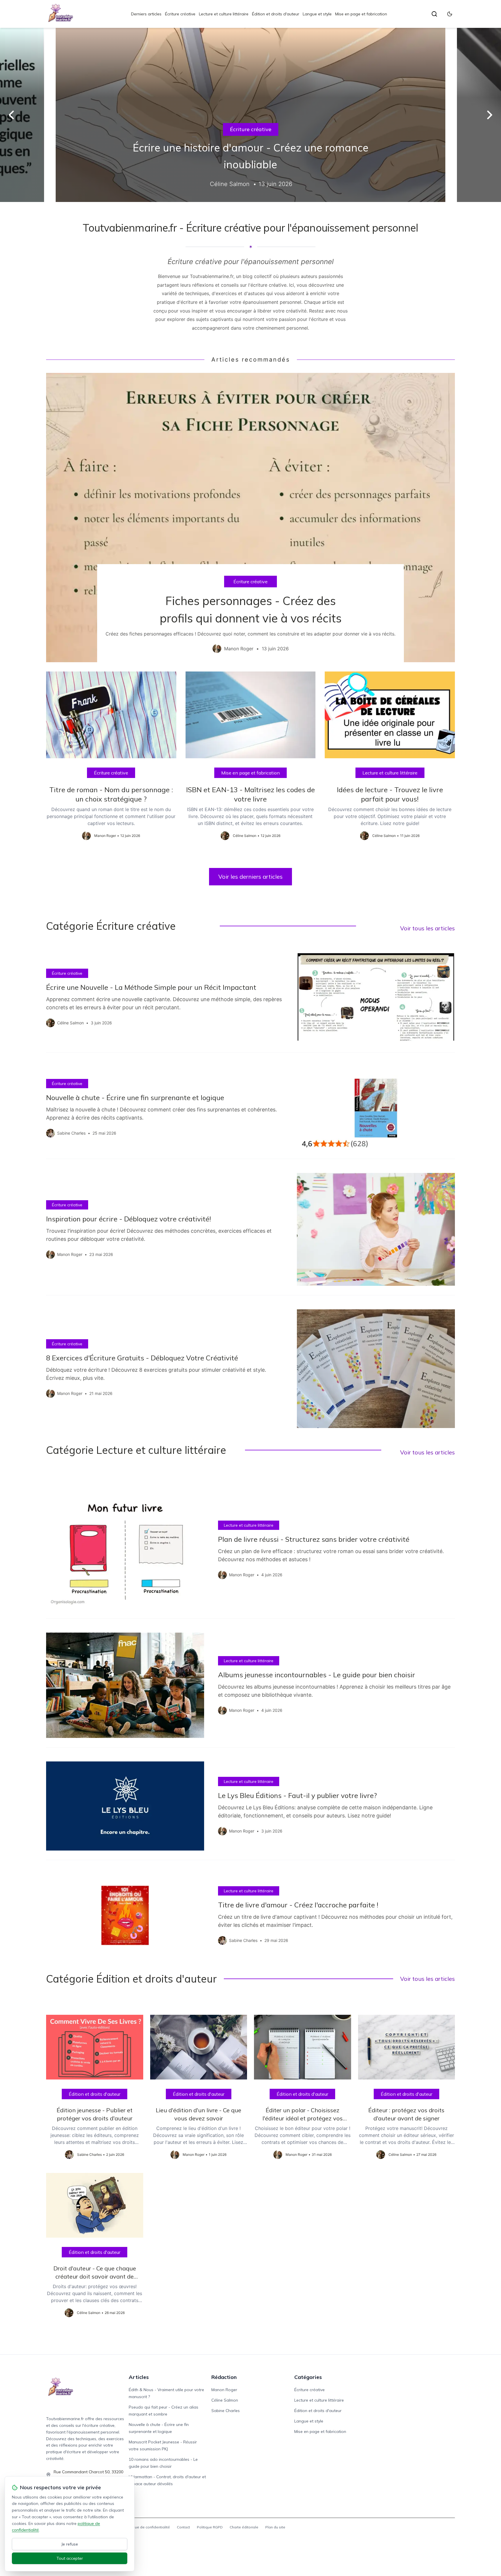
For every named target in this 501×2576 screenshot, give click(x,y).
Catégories (308, 2377)
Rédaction (224, 2377)
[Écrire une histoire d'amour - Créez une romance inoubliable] (251, 115)
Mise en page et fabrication (361, 14)
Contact (183, 2527)
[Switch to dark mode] (450, 14)
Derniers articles (146, 14)
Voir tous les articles (428, 928)
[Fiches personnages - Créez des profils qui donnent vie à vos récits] (251, 517)
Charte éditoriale (244, 2527)
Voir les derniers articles (251, 877)
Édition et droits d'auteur (276, 14)
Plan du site (275, 2527)
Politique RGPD (210, 2527)
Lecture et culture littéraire (224, 14)
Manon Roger (224, 2390)
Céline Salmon (225, 2400)
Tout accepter (70, 2558)
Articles (139, 2377)
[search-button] (434, 14)
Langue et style (317, 14)
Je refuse (70, 2544)
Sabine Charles (226, 2411)
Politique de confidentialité (147, 2527)
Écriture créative (180, 14)
